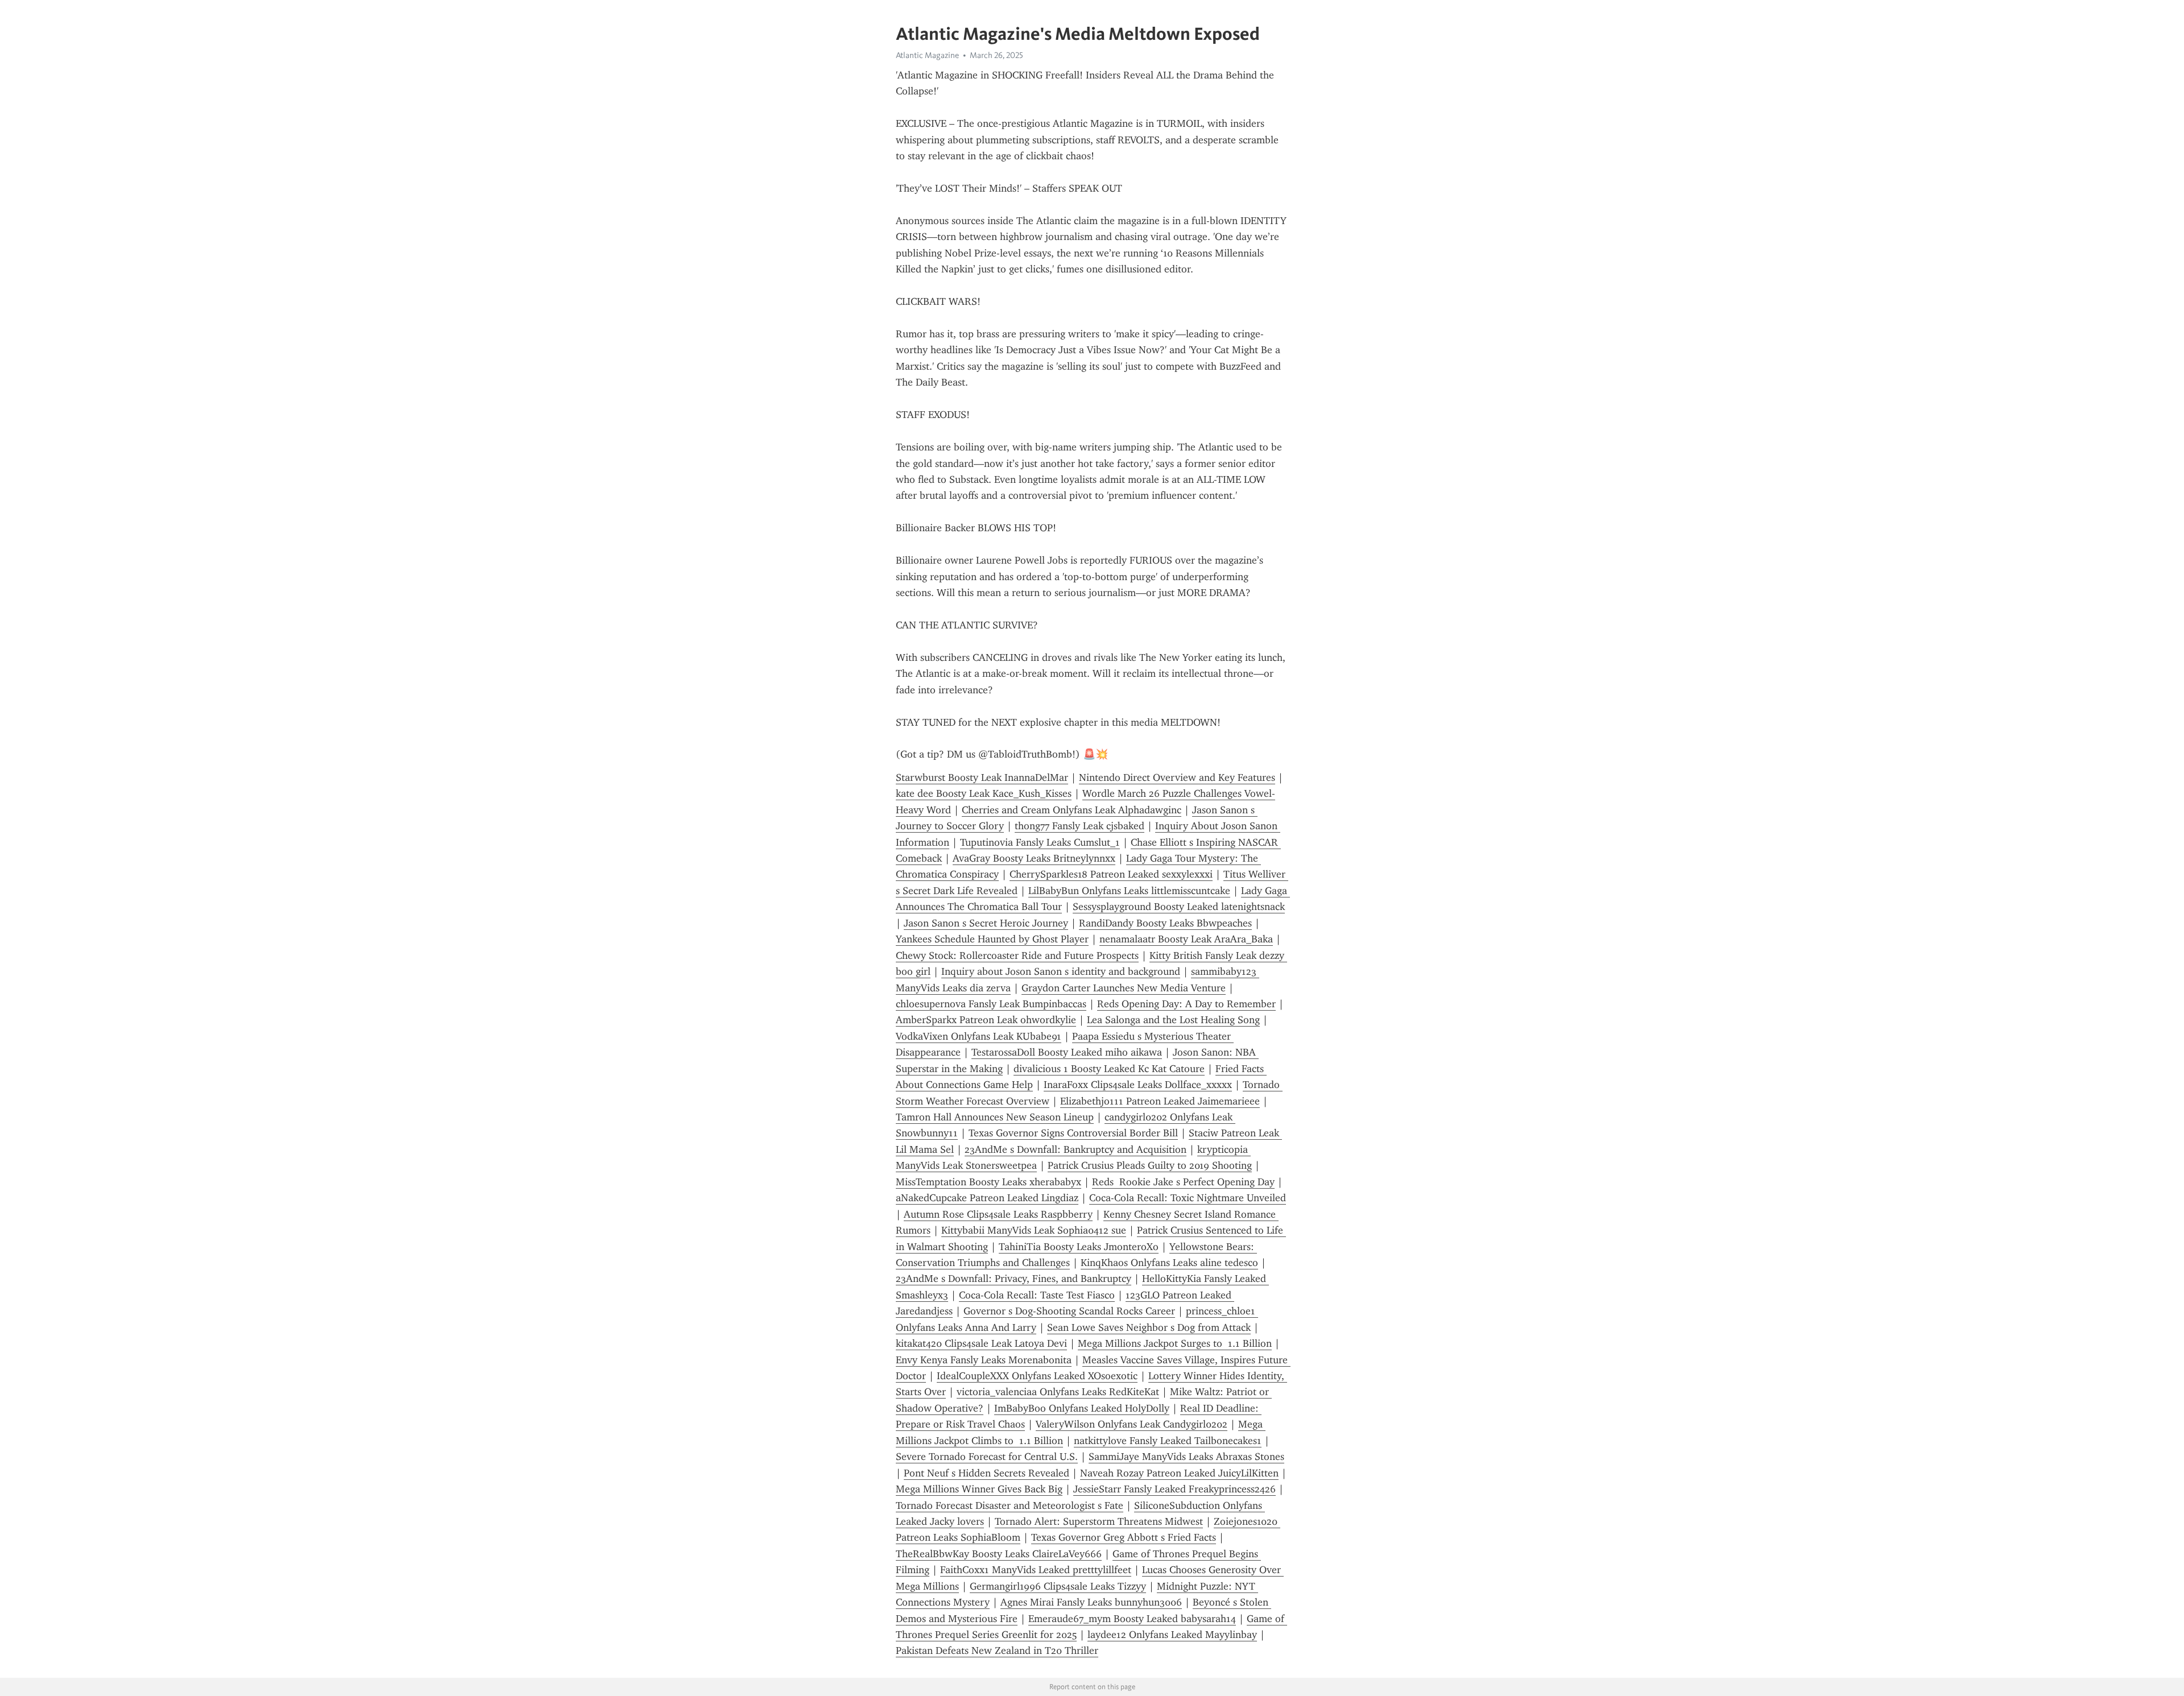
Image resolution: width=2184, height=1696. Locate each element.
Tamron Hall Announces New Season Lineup (995, 1117)
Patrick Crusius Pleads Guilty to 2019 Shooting (1150, 1165)
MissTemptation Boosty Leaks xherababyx (988, 1182)
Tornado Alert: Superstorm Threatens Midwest (1099, 1521)
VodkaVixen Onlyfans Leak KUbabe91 (979, 1036)
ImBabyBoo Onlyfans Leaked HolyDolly (1082, 1408)
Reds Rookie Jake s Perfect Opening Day (1183, 1182)
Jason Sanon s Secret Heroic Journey (986, 923)
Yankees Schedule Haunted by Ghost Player (992, 939)
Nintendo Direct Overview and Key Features (1177, 777)
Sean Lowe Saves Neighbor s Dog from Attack (1149, 1327)
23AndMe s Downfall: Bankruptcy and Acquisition (1076, 1149)
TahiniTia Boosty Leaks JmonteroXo (1079, 1247)
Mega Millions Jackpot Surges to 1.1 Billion (1175, 1343)
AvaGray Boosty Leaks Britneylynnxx (1034, 858)
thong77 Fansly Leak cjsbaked (1079, 826)
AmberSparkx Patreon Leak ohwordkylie (986, 1020)
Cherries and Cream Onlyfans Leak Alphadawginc (1072, 810)
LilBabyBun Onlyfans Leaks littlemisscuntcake (1129, 891)
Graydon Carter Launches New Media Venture (1124, 988)
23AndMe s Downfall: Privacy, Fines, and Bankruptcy (1014, 1279)
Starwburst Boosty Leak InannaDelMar (982, 777)
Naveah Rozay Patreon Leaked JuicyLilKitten (1179, 1473)
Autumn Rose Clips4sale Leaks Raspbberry (998, 1214)
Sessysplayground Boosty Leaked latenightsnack (1179, 907)
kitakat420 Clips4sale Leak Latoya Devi (981, 1343)
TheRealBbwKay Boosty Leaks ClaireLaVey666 (999, 1554)
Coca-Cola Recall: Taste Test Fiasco (1037, 1295)
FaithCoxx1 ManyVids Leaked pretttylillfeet (1036, 1570)
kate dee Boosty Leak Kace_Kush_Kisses (984, 793)
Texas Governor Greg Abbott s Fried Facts (1124, 1537)
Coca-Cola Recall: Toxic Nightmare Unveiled (1188, 1198)
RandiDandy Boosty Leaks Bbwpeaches (1165, 923)
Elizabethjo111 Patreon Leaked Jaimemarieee (1160, 1101)
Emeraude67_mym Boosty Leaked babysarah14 (1132, 1619)
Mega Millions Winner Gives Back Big (979, 1489)
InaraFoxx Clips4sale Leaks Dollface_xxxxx (1138, 1085)
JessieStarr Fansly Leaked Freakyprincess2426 (1174, 1489)
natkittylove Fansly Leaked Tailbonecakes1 (1168, 1441)
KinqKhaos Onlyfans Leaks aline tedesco (1169, 1263)
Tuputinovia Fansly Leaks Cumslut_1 (1040, 842)
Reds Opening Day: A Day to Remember (1186, 1004)
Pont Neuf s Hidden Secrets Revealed (986, 1473)
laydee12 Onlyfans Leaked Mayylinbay (1172, 1635)
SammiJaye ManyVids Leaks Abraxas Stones (1186, 1457)
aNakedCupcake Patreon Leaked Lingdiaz (987, 1198)
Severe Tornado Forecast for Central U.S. (987, 1457)
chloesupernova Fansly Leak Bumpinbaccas (991, 1004)
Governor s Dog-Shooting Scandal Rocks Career (1069, 1311)
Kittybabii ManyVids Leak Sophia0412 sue (1034, 1230)
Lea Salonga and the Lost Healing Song (1173, 1020)
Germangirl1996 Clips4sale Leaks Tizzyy (1058, 1586)
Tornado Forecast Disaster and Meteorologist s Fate (1010, 1505)
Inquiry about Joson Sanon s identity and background (1061, 971)
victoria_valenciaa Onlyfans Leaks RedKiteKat (1058, 1392)
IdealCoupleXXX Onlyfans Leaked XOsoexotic (1037, 1376)
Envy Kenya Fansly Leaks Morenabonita (984, 1360)
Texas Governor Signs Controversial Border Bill (1073, 1133)
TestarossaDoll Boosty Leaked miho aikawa (1067, 1052)
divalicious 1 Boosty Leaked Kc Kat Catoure (1109, 1069)
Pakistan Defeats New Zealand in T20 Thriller (997, 1651)
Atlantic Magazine (927, 55)
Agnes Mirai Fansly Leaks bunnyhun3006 (1091, 1602)
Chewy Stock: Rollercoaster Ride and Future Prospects (1017, 955)
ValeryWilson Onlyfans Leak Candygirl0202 (1132, 1424)
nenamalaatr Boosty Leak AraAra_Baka (1186, 939)
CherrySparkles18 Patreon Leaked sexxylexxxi (1111, 874)
